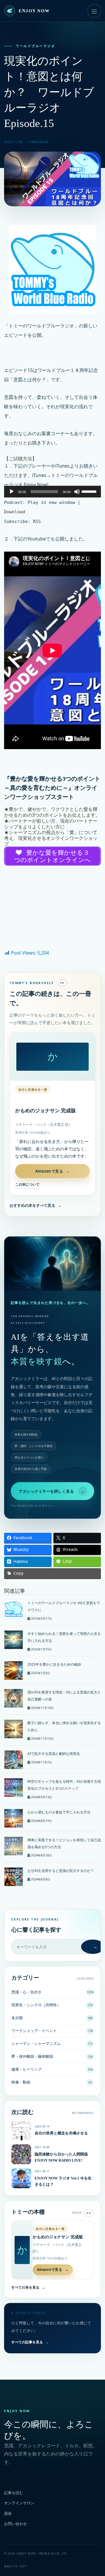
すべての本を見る (28, 2287)
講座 (8, 2513)
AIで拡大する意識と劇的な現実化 (54, 1754)
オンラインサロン (19, 2503)
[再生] (12, 492)
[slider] (90, 491)
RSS (37, 521)
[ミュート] (77, 492)
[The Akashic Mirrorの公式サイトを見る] (52, 1264)
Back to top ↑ (16, 2566)
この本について (27, 1184)
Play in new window (51, 502)
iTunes (63, 466)
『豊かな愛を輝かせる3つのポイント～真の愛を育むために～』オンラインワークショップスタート (52, 788)
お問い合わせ (15, 2524)
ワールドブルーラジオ (35, 46)
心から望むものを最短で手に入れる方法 (59, 1812)
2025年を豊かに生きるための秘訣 (54, 1664)
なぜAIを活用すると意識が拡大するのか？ (61, 1871)
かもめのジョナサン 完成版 (45, 1111)
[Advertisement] (52, 909)
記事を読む (14, 2493)
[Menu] (94, 11)
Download (15, 512)
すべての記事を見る (30, 2342)
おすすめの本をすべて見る (35, 1205)
